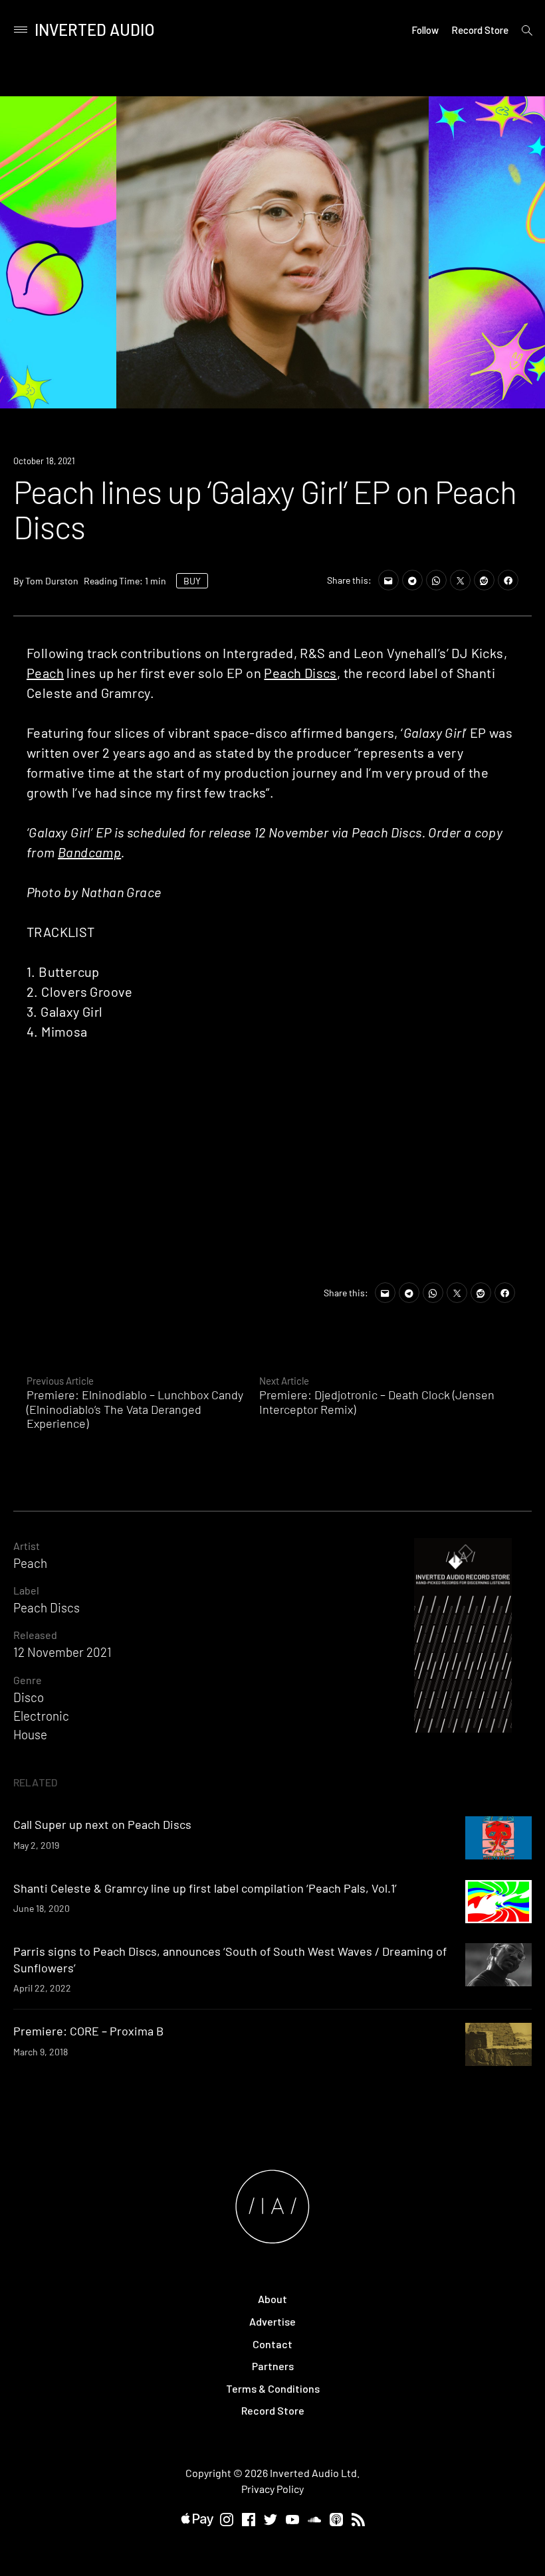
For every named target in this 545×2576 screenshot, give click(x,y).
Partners (273, 2366)
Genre (28, 1680)
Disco (29, 1697)
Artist (27, 1546)
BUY (192, 581)
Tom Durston (52, 581)
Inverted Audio (95, 30)
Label (26, 1590)
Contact (272, 2344)
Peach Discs (300, 673)
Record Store (480, 30)
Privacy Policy (272, 2489)
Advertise (272, 2321)
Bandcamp (89, 852)
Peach (45, 673)
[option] (272, 252)
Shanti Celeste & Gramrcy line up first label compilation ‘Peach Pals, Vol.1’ (205, 1888)
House (30, 1734)
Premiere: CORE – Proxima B (88, 2031)
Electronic (41, 1716)
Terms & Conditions (273, 2388)
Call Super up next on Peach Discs (102, 1824)
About (272, 2299)
